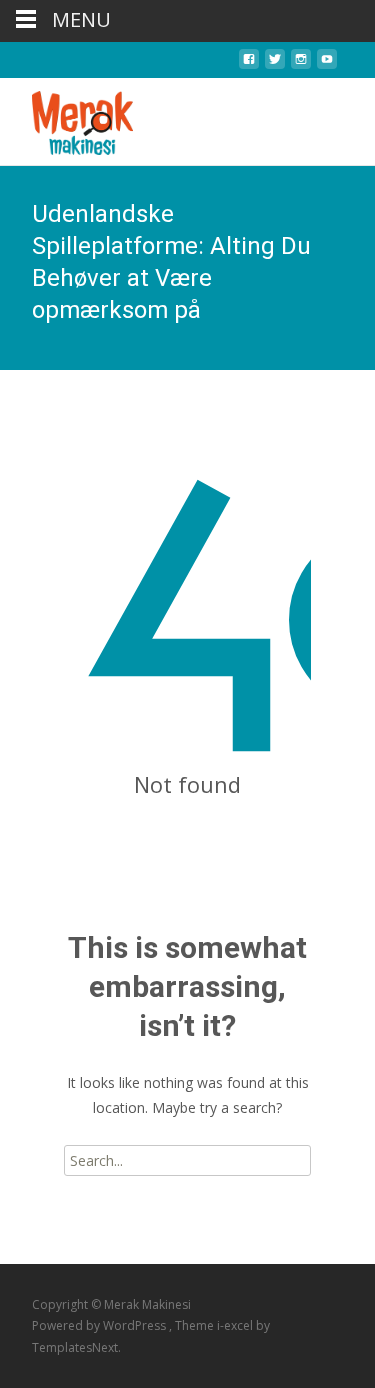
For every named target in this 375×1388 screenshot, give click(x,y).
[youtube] (327, 64)
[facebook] (249, 64)
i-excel (236, 1325)
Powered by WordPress (100, 1325)
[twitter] (275, 64)
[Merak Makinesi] (66, 118)
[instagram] (301, 64)
